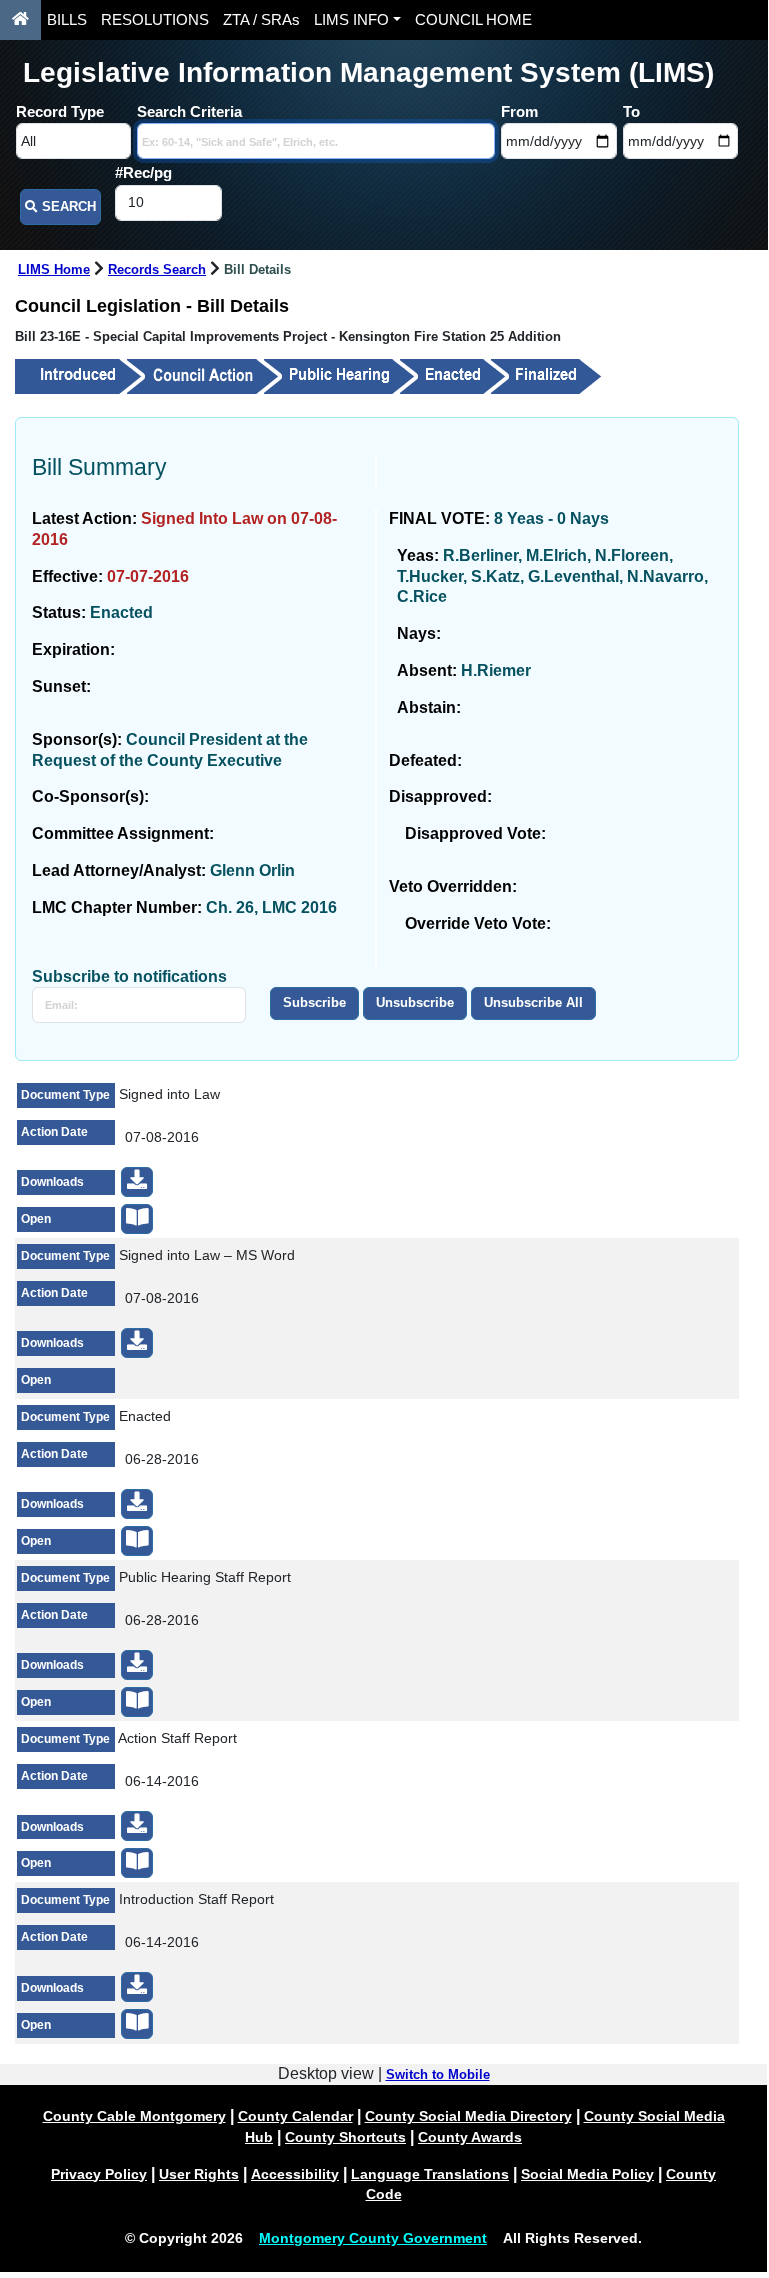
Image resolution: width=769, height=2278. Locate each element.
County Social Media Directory (468, 2116)
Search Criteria (189, 111)
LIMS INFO (351, 20)
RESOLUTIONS (155, 20)
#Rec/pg (143, 172)
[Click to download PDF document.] (137, 1182)
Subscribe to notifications (129, 976)
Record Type (60, 111)
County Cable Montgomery (134, 2116)
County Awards (470, 2137)
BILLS (67, 20)
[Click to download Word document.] (137, 1343)
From (519, 111)
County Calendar (295, 2116)
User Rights (199, 2174)
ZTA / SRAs (261, 20)
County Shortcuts (345, 2137)
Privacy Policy (99, 2174)
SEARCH (67, 207)
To (631, 111)
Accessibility (295, 2174)
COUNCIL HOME (473, 20)
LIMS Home (54, 269)
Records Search (157, 269)
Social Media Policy (587, 2174)
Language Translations (430, 2174)
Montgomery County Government (373, 2238)
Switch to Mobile (438, 2074)
